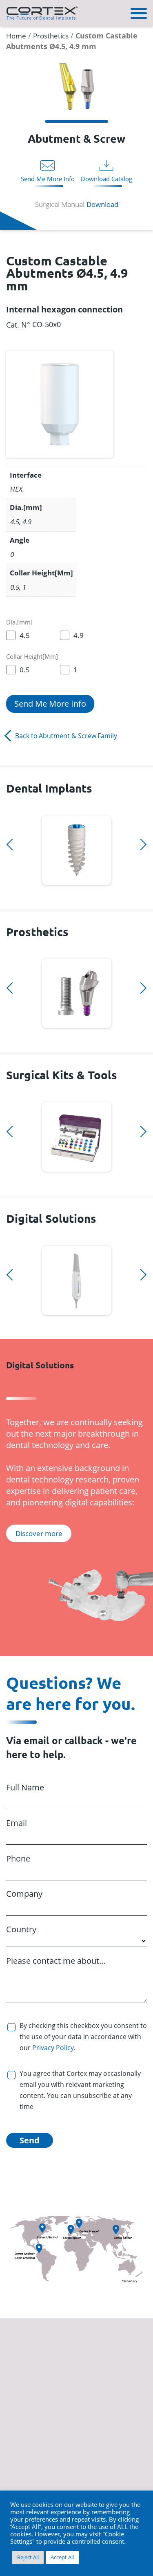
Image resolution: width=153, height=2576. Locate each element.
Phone (18, 1858)
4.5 (25, 635)
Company (24, 1894)
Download (102, 204)
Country (21, 1929)
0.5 (25, 670)
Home (16, 36)
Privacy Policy (53, 2048)
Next (9, 896)
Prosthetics (51, 36)
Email (17, 1823)
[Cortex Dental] (42, 12)
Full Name (25, 1787)
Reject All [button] (28, 2557)
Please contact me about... (56, 1961)
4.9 (79, 635)
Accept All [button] (62, 2557)
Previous (9, 811)
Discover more (76, 849)
